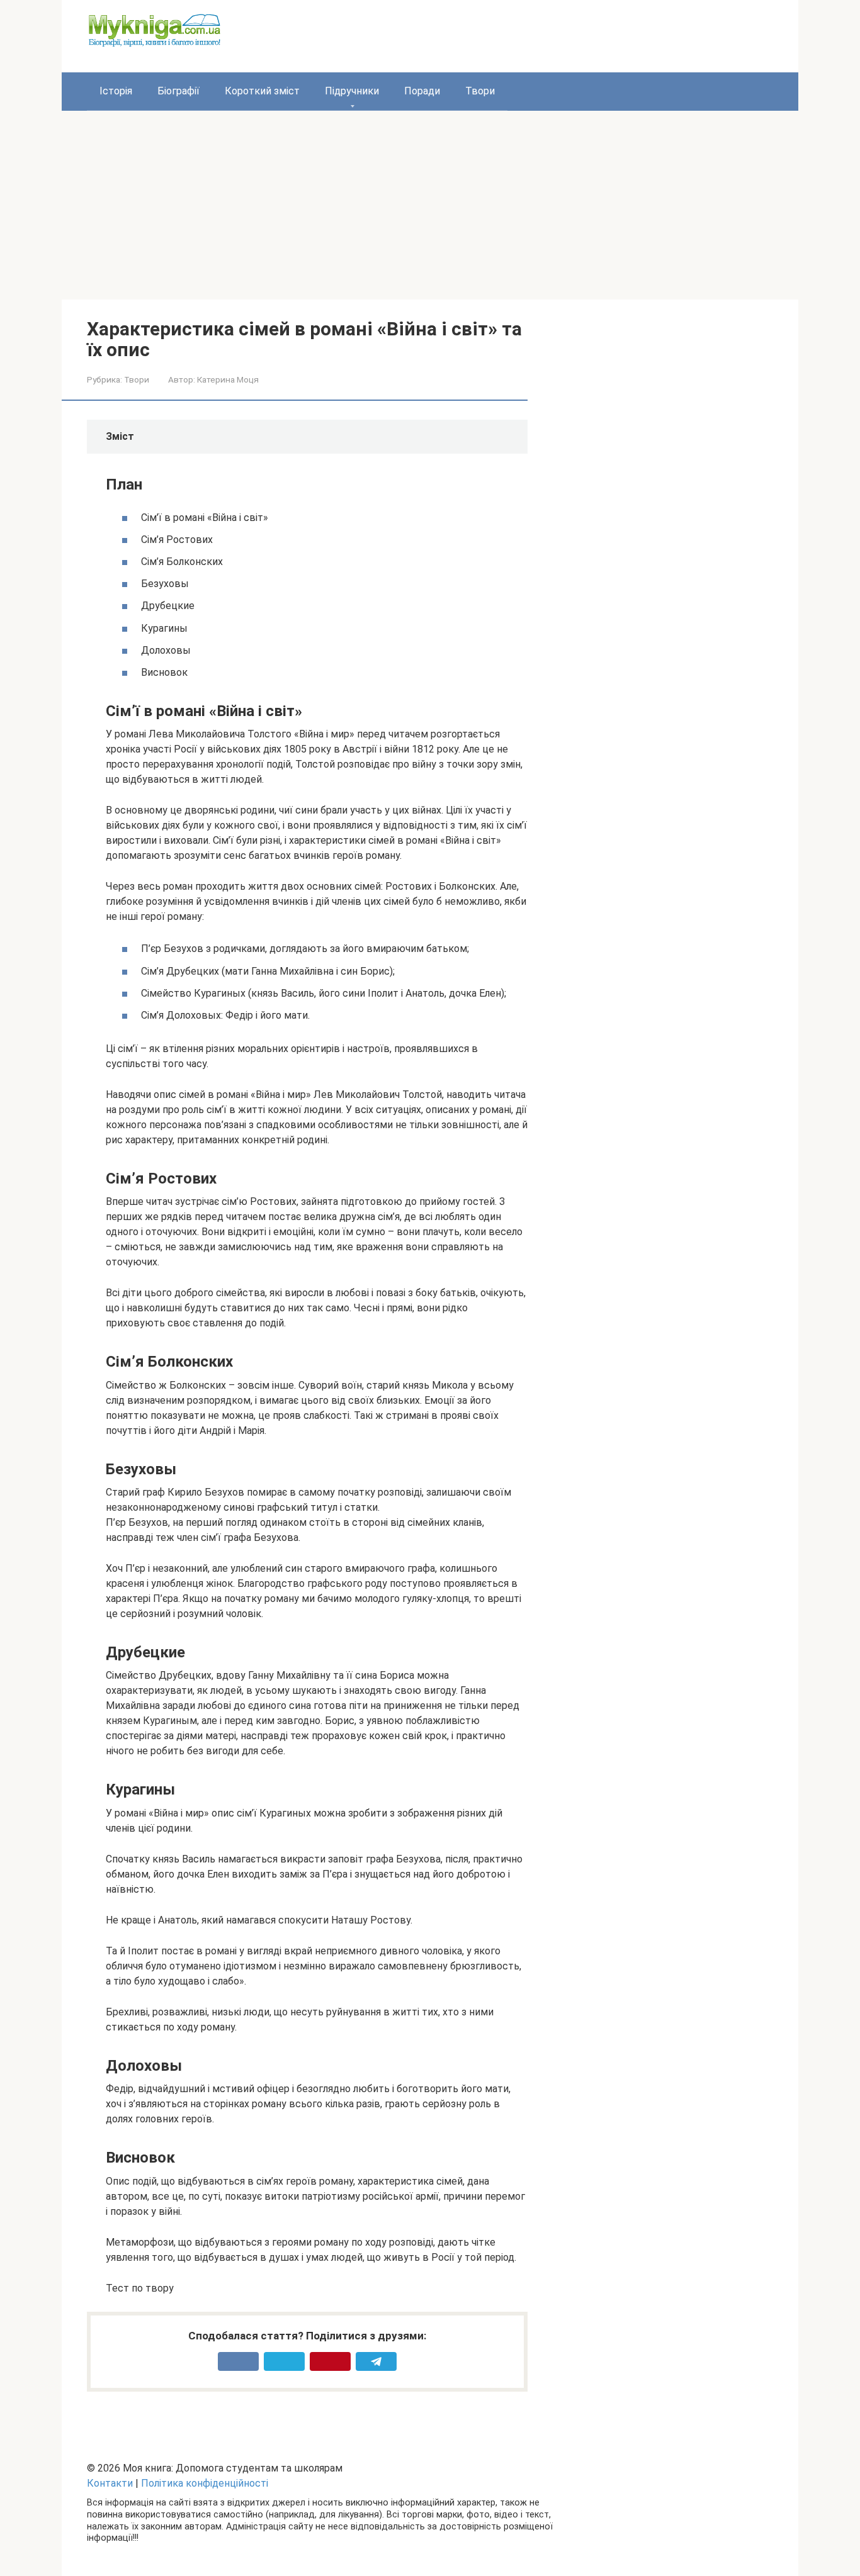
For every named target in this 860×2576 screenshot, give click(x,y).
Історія (116, 91)
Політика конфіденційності (205, 2483)
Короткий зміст (262, 91)
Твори (480, 91)
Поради (422, 91)
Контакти (110, 2483)
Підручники (352, 91)
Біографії (178, 91)
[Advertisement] (430, 205)
